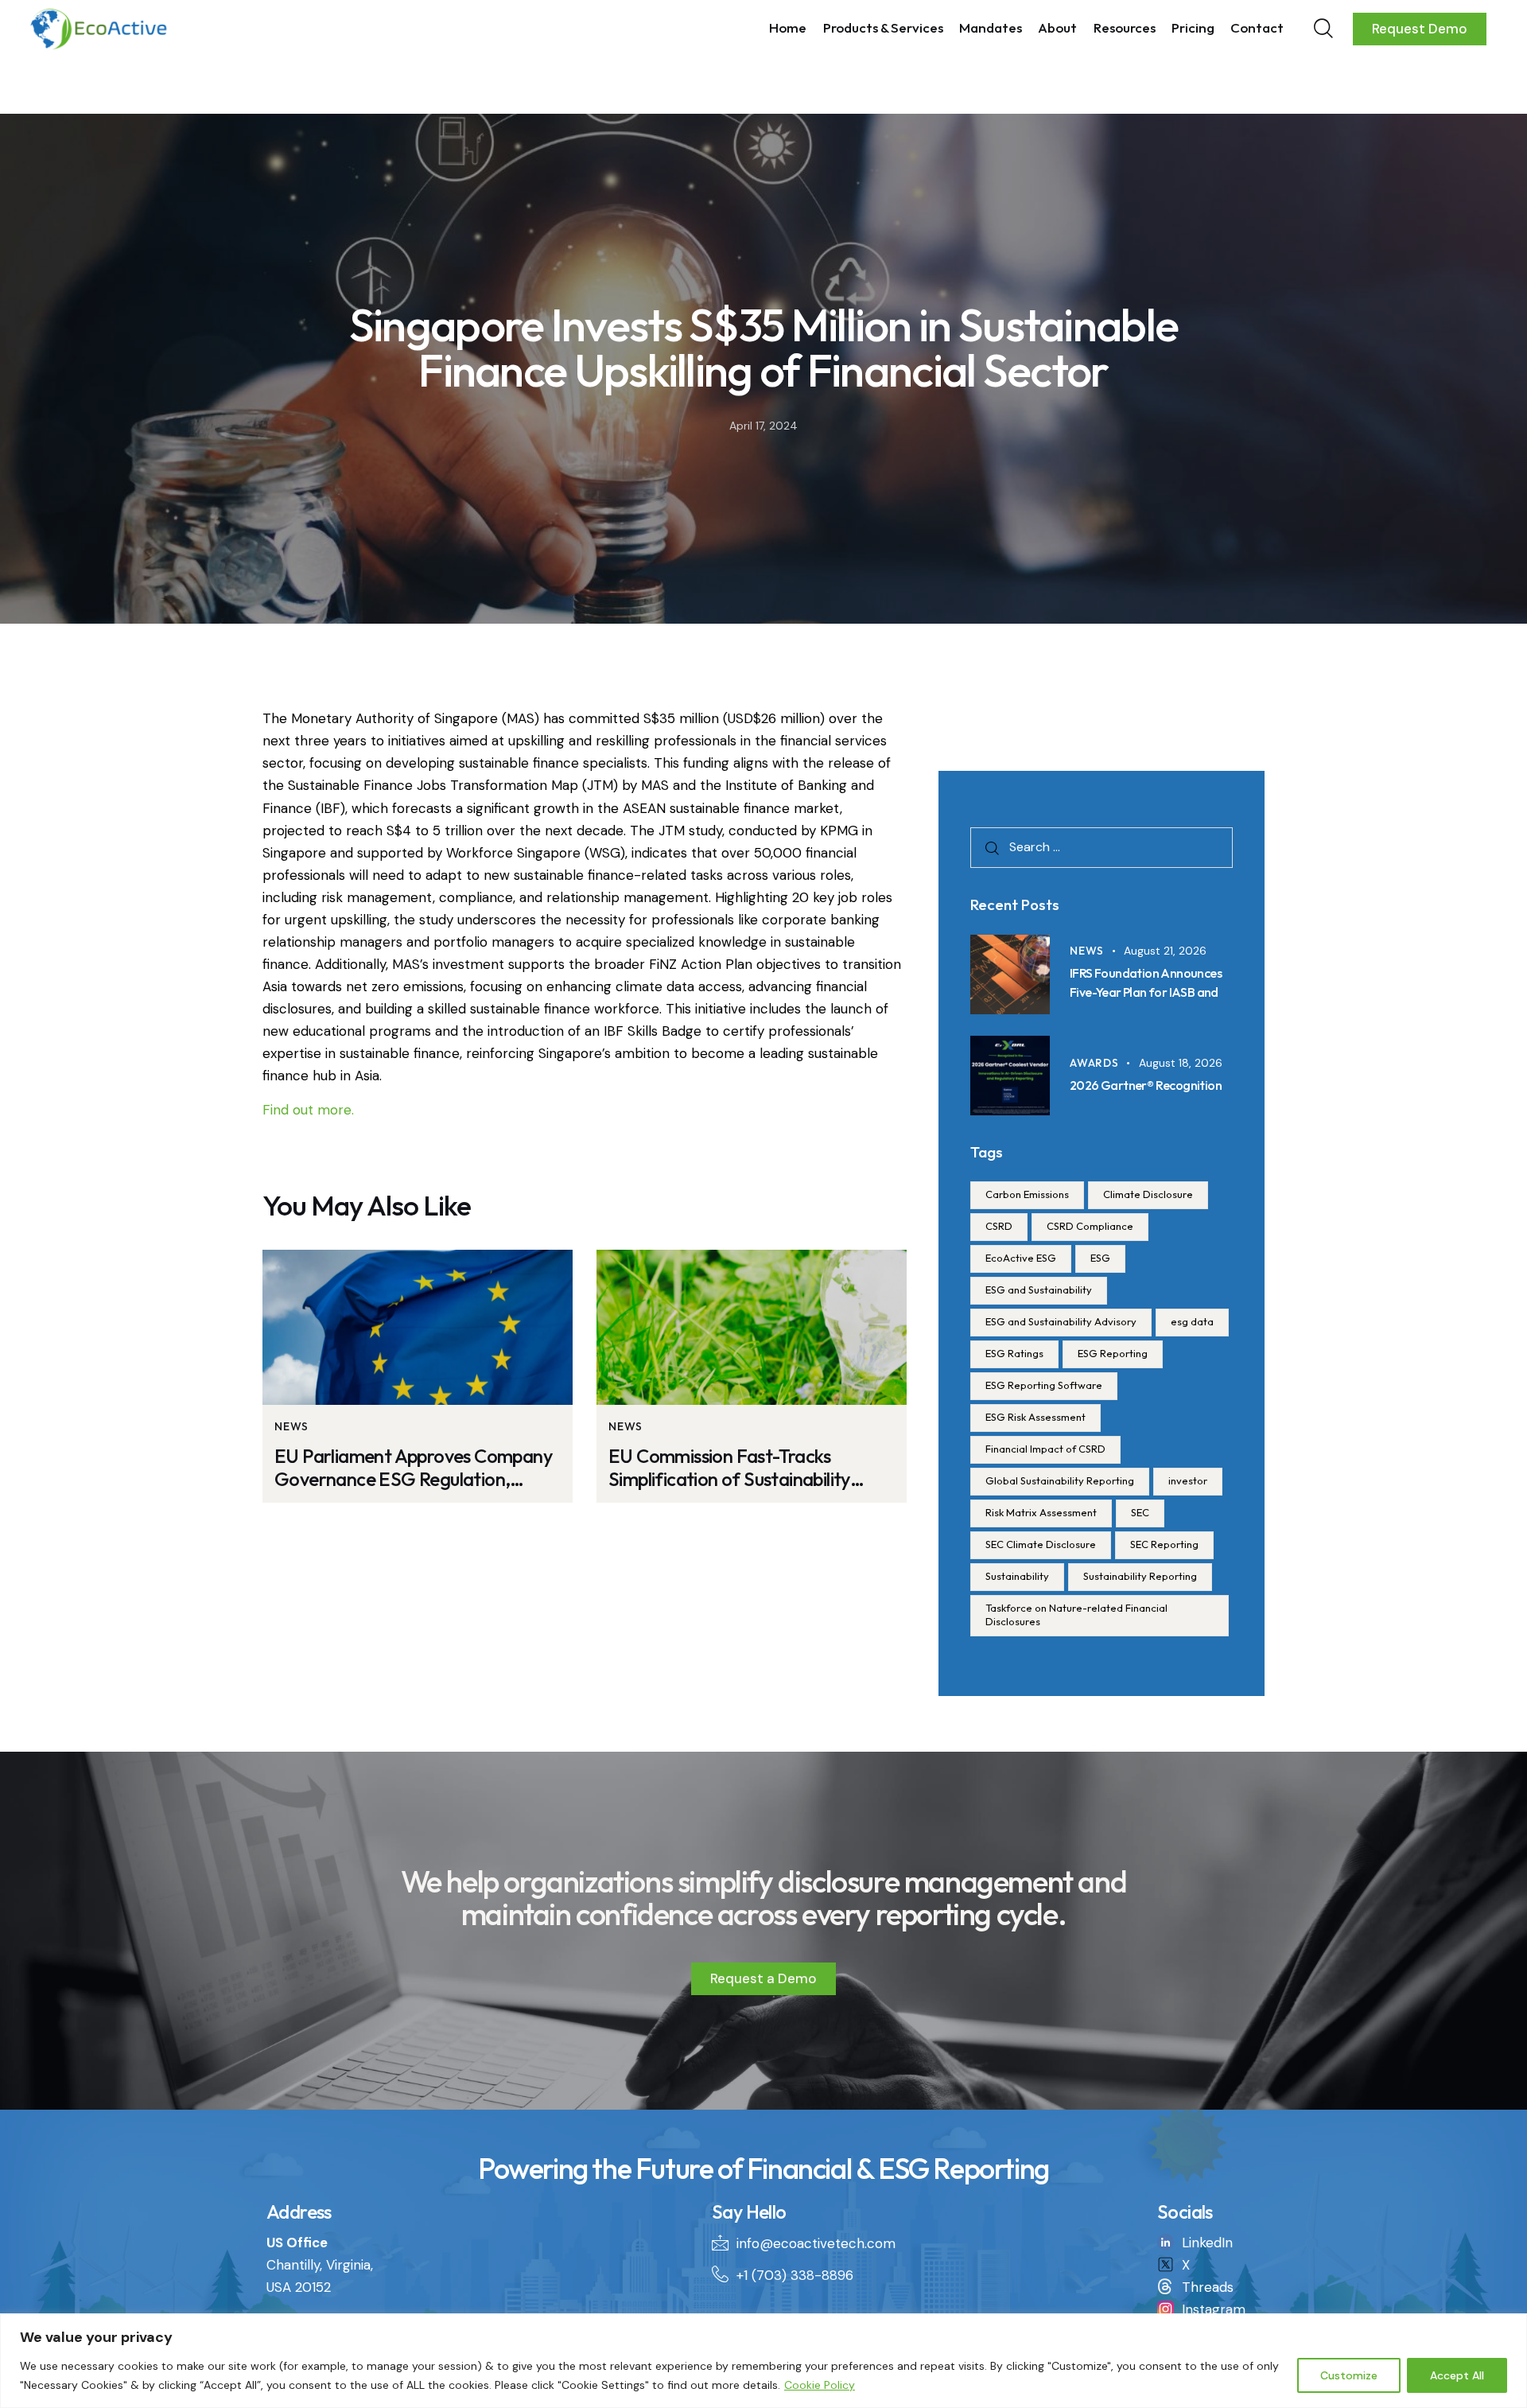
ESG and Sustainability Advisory (1061, 1321)
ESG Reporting (1113, 1353)
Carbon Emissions (1027, 1194)
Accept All (1457, 2375)
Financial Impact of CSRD (1045, 1449)
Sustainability (1017, 1576)
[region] (763, 2361)
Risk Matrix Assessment (1041, 1512)
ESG (1100, 1258)
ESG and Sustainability (1039, 1290)
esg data (1192, 1321)
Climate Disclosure (1148, 1194)
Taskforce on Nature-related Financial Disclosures (1076, 1614)
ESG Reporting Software (1044, 1385)
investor (1188, 1480)
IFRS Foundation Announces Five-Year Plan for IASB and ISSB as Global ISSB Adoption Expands (1148, 1001)
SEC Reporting (1164, 1544)
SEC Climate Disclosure (1041, 1544)
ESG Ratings (1014, 1353)
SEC (1140, 1512)
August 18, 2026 (1181, 1063)
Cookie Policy (820, 2385)
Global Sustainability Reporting (1060, 1480)
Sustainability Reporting (1140, 1576)
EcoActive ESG (1021, 1258)
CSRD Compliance (1090, 1226)
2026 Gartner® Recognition (1146, 1085)
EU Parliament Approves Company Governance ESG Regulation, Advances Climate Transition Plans (413, 1468)
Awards (1094, 1063)
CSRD (999, 1226)
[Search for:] (1102, 846)
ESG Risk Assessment (1035, 1417)
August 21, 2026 (1165, 951)
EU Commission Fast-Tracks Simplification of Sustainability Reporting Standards (729, 1468)
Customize (1349, 2375)
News (291, 1426)
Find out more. (308, 1110)
